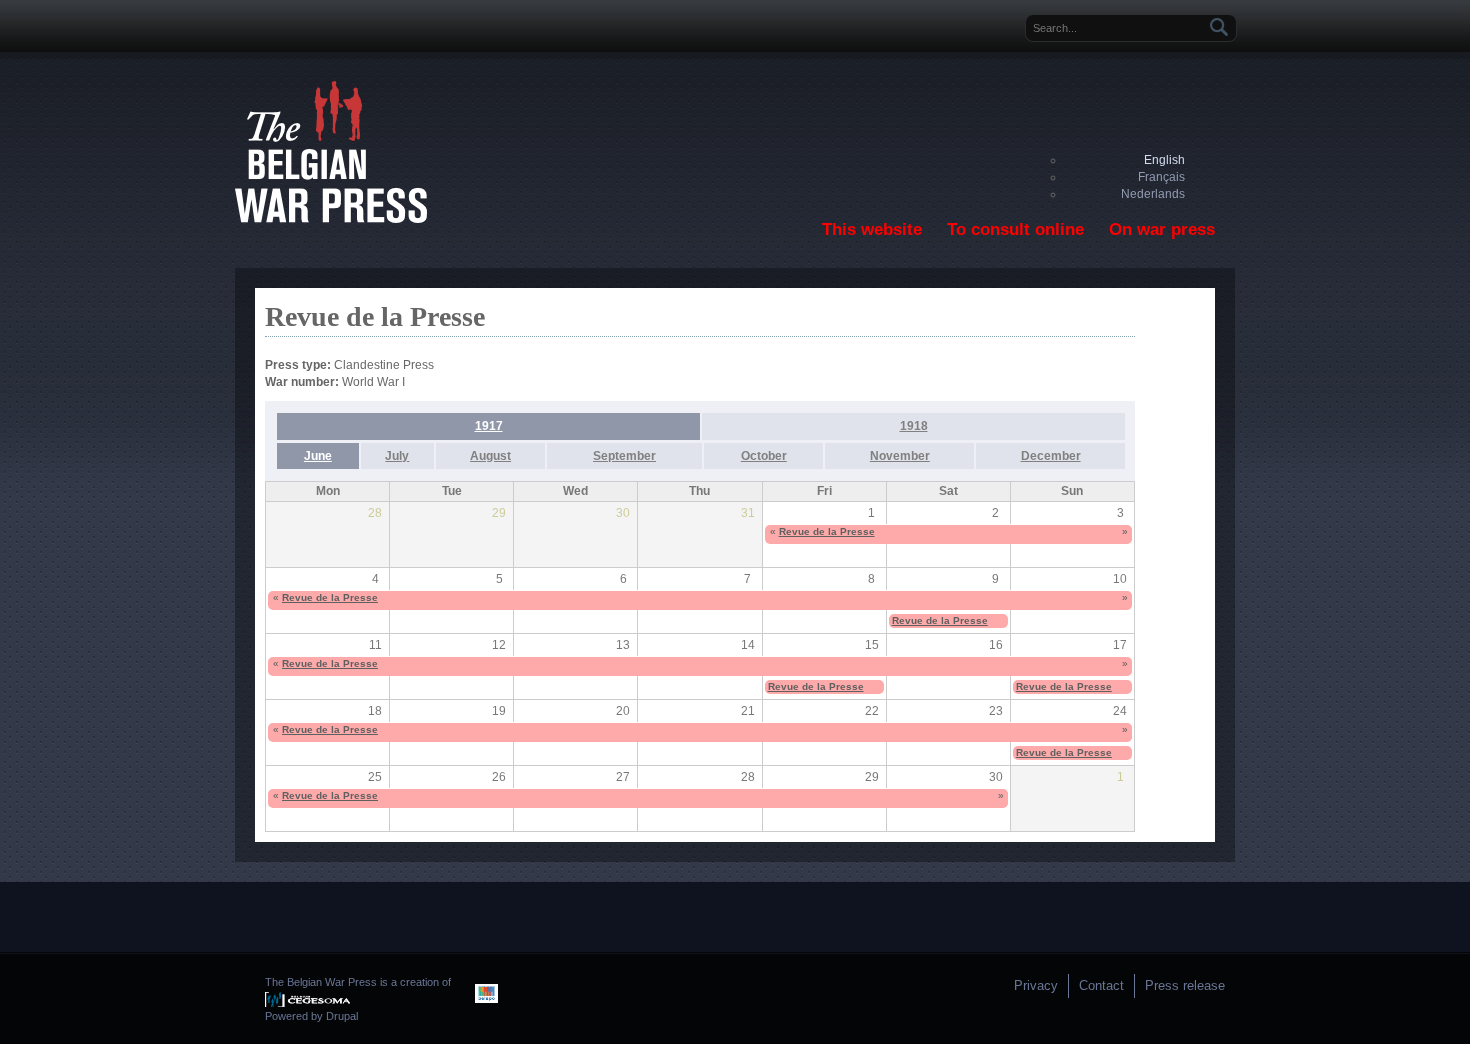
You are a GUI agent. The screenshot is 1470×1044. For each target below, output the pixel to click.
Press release (1185, 985)
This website (872, 229)
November (900, 456)
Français (1161, 177)
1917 (489, 426)
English (1164, 160)
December (1051, 456)
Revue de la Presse (827, 531)
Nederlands (1153, 194)
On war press (1162, 229)
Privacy (1036, 985)
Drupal (342, 1016)
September (624, 456)
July (397, 456)
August (490, 456)
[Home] (331, 219)
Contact (1101, 985)
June (318, 456)
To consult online (1015, 229)
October (764, 456)
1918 (914, 426)
